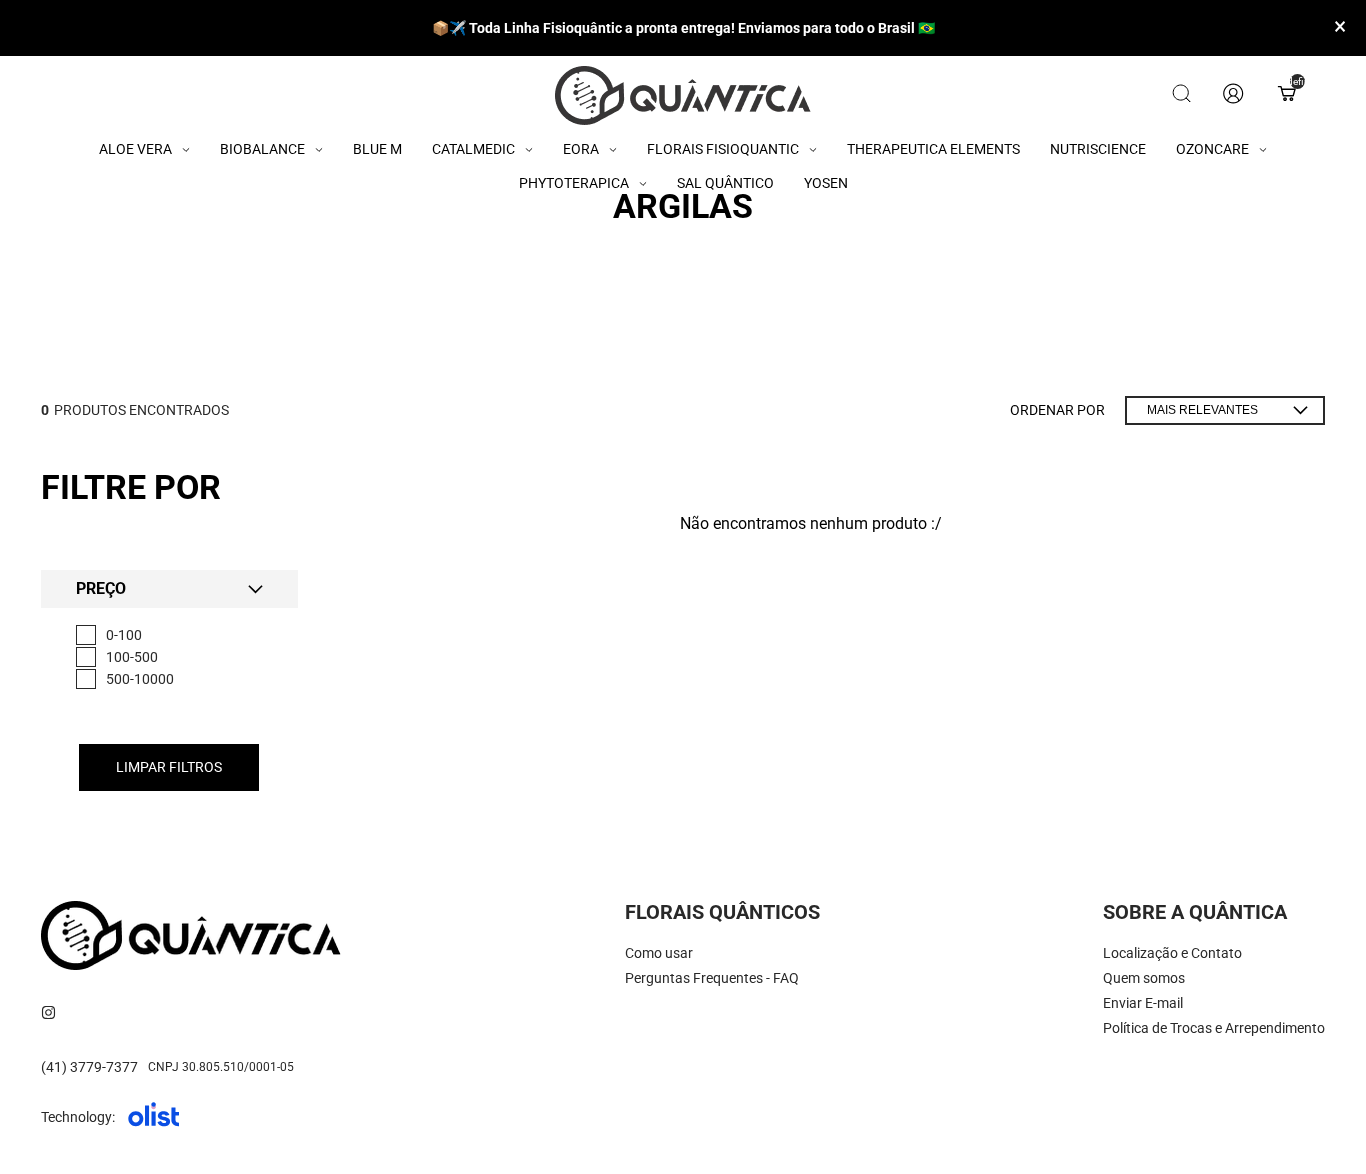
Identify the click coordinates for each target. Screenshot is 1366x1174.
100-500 (132, 657)
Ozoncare (1212, 149)
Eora (581, 149)
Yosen (826, 183)
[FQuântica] (683, 95)
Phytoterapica (574, 183)
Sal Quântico (725, 183)
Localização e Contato (1172, 953)
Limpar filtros (169, 767)
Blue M (377, 149)
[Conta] (1233, 95)
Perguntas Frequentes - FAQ (712, 978)
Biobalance (262, 149)
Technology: (78, 1117)
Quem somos (1144, 978)
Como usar (659, 953)
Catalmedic (473, 149)
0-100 (124, 635)
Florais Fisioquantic (723, 149)
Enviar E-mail (1143, 1003)
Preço (101, 589)
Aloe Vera (135, 149)
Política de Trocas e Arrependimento (1214, 1028)
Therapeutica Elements (933, 149)
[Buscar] (1181, 95)
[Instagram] (48, 1012)
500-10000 (140, 679)
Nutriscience (1098, 149)
